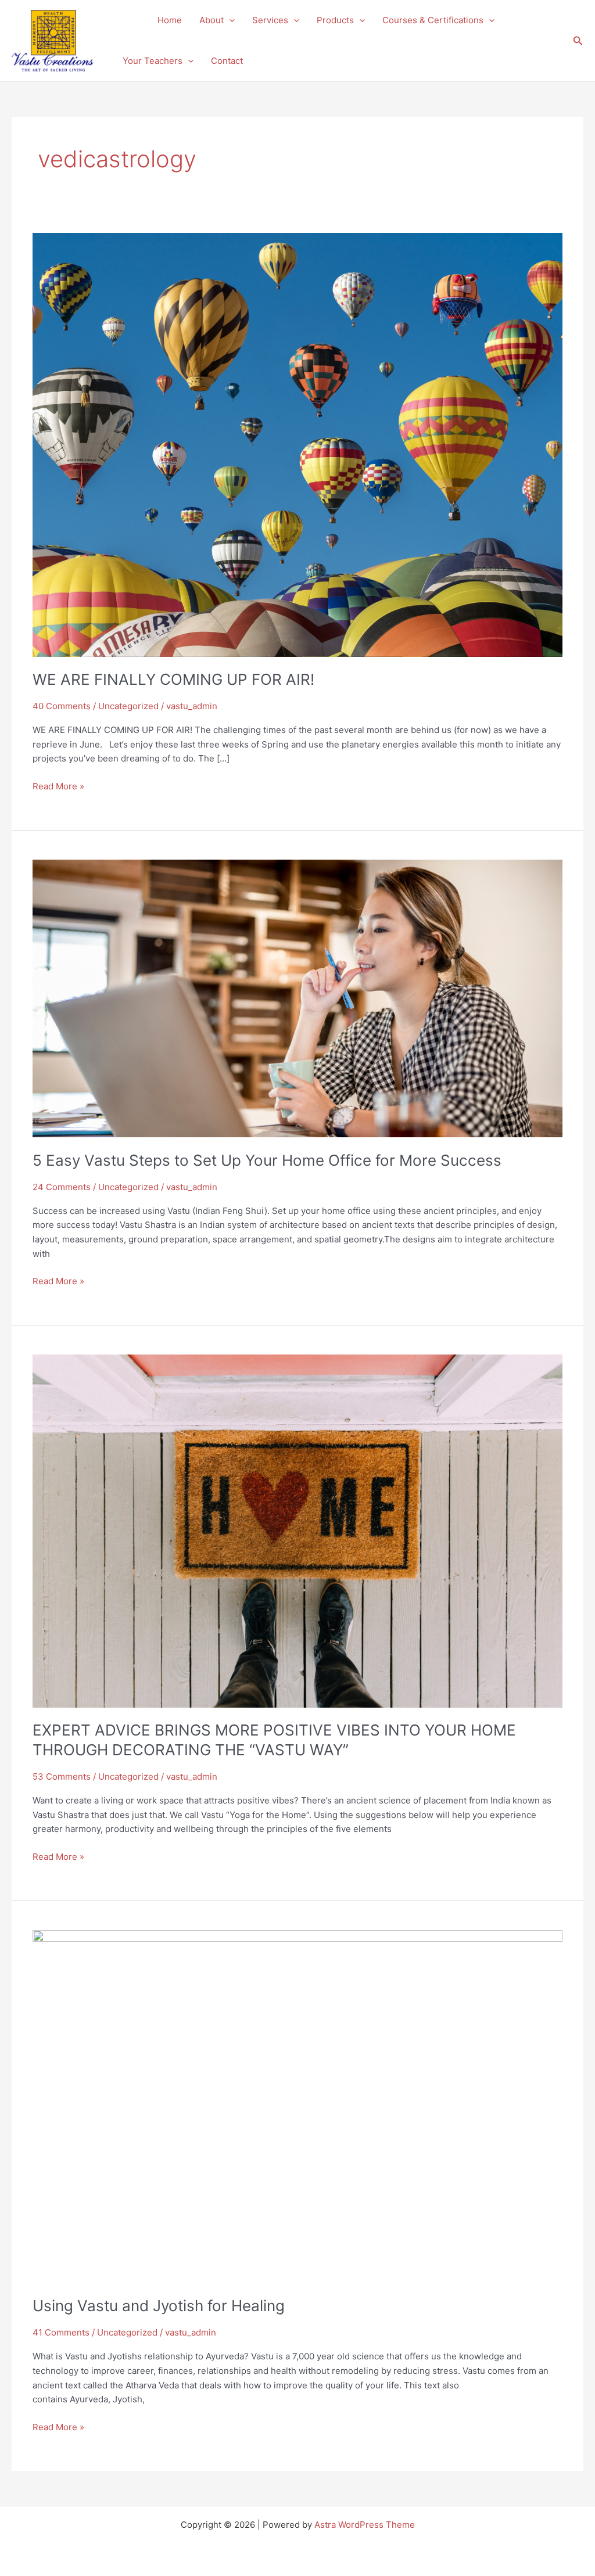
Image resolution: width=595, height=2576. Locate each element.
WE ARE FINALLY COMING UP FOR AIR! (173, 679)
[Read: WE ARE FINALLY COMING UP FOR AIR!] (297, 444)
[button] (229, 20)
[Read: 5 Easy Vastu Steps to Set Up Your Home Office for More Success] (297, 998)
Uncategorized (128, 706)
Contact (227, 61)
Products (335, 20)
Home (170, 20)
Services (270, 20)
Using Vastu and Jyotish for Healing (159, 2306)
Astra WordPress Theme (365, 2525)
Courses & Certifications (433, 20)
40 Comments (62, 706)
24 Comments (62, 1187)
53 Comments (62, 1776)
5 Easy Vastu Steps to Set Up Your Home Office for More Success (267, 1160)
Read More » (58, 786)
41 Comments (61, 2332)
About (212, 20)
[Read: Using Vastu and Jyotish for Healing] (297, 2106)
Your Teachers (153, 61)
